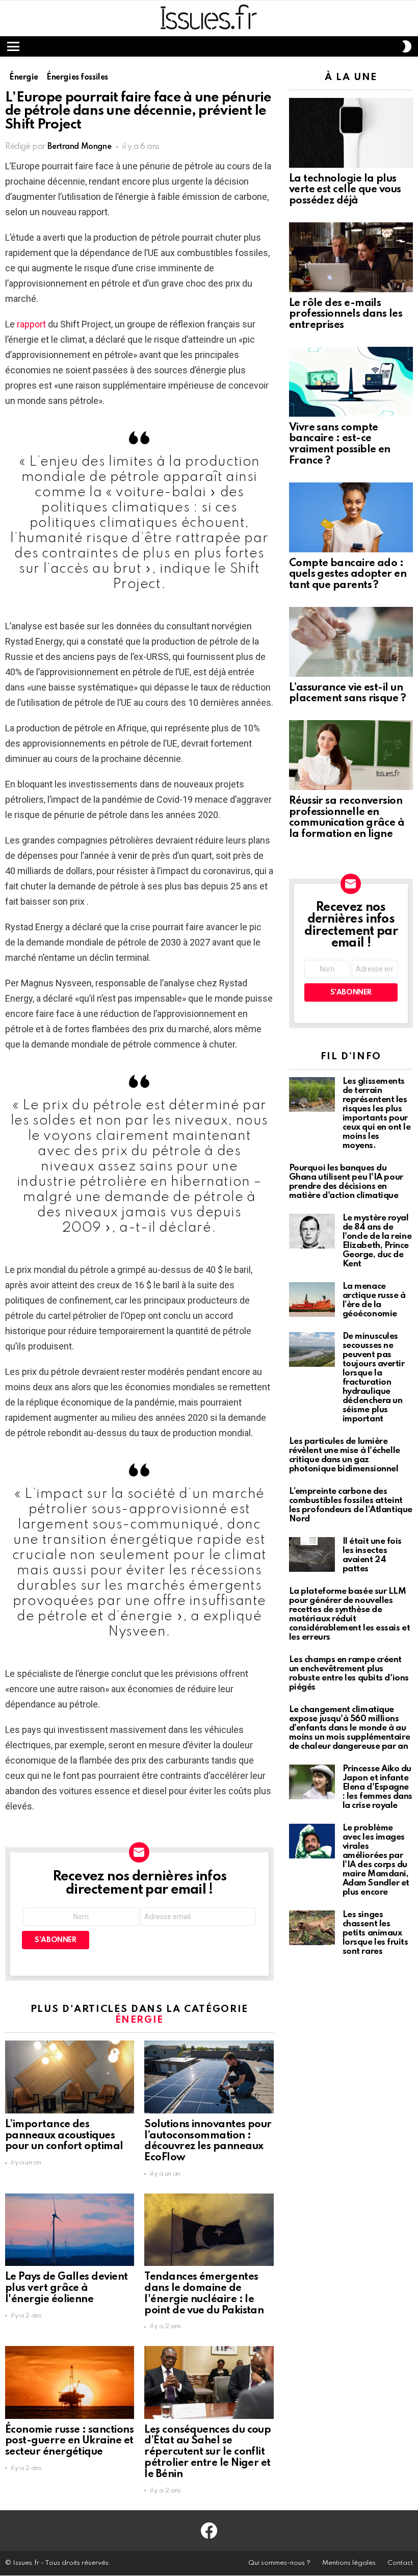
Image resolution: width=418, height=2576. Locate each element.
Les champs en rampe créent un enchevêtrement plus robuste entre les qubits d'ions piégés (349, 1674)
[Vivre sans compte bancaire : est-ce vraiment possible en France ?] (351, 382)
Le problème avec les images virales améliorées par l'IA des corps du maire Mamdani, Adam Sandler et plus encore (376, 1860)
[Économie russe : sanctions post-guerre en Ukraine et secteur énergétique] (70, 2382)
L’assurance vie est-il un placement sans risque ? (348, 694)
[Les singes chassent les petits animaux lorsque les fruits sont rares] (312, 1928)
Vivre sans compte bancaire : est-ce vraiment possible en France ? (340, 444)
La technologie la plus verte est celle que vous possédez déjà (345, 190)
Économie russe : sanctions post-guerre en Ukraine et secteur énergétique (69, 2441)
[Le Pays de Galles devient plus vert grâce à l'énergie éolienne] (70, 2230)
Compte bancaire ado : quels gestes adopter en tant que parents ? (348, 575)
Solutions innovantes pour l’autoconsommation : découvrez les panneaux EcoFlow (208, 2141)
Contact (400, 2563)
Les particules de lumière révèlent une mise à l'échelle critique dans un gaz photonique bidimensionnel (345, 1455)
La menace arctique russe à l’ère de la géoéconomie (374, 1300)
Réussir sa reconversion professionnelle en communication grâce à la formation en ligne (347, 818)
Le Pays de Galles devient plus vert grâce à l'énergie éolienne (67, 2288)
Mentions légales (349, 2563)
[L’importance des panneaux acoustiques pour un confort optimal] (70, 2077)
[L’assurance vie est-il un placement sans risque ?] (351, 642)
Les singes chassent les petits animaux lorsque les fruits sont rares (375, 1933)
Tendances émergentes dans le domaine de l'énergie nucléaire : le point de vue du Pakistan (204, 2294)
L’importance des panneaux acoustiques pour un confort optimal (64, 2136)
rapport (32, 324)
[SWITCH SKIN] (407, 46)
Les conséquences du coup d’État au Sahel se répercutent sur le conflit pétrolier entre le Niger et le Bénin (207, 2452)
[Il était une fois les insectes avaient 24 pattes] (312, 1554)
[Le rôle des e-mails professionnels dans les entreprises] (351, 257)
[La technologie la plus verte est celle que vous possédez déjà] (351, 133)
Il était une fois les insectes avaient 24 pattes (372, 1555)
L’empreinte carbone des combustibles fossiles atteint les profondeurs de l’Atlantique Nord (351, 1505)
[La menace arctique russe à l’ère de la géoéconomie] (312, 1299)
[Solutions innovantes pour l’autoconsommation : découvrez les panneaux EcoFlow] (209, 2077)
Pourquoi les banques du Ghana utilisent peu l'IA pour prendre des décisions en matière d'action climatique (346, 1182)
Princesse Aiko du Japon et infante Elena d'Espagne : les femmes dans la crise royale (377, 1787)
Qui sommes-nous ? (279, 2563)
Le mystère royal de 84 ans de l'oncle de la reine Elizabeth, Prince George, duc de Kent (377, 1241)
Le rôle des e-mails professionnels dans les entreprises (346, 315)
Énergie (140, 2020)
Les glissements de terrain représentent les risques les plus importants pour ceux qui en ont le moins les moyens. (377, 1114)
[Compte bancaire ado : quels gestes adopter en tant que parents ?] (351, 517)
